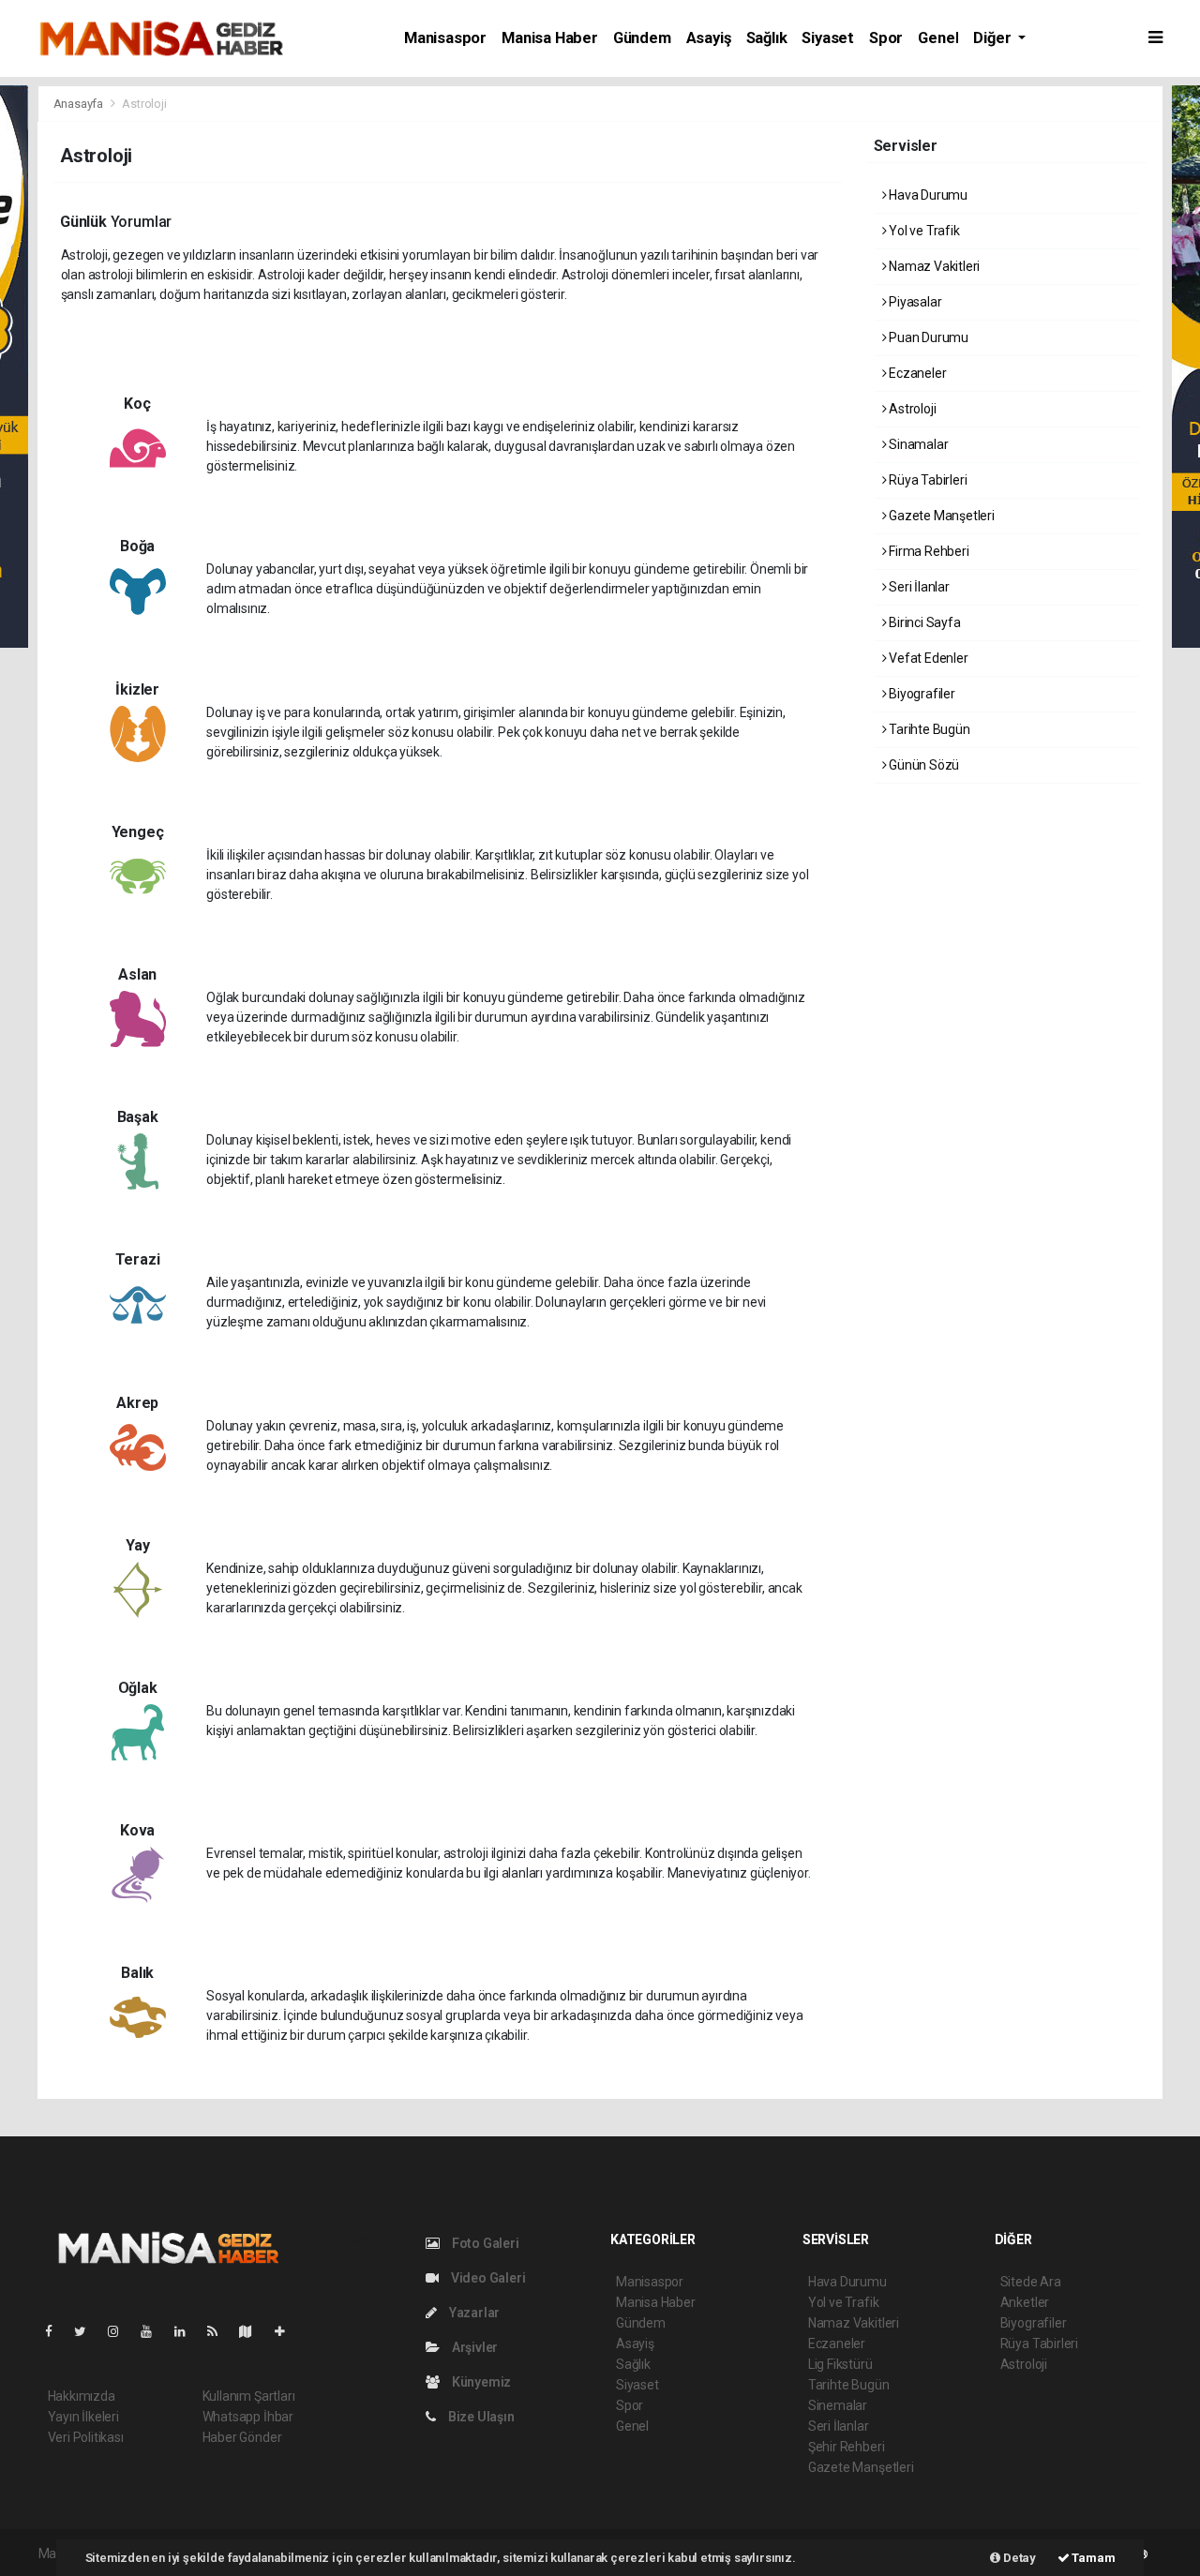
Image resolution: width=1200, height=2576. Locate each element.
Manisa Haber (550, 38)
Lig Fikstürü (840, 2364)
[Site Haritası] (253, 2331)
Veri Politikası (86, 2437)
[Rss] (220, 2331)
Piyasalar (914, 302)
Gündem (642, 38)
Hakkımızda (82, 2396)
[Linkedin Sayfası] (187, 2331)
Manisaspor (445, 38)
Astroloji (911, 409)
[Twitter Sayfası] (88, 2331)
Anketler (1025, 2302)
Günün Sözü (922, 765)
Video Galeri (487, 2278)
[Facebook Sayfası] (56, 2331)
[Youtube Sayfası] (154, 2331)
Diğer (994, 38)
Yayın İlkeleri (83, 2417)
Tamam (1093, 2558)
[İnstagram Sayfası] (121, 2331)
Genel (938, 38)
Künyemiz (480, 2382)
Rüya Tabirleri (926, 480)
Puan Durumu (927, 337)
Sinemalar (838, 2405)
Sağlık (767, 38)
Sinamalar (917, 444)
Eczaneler (916, 373)
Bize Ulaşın (480, 2417)
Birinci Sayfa (923, 622)
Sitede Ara (1031, 2282)
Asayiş (709, 38)
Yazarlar (473, 2313)
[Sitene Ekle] (287, 2331)
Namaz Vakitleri (933, 266)
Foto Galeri (484, 2243)
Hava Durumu (927, 195)
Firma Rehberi (927, 551)
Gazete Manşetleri (940, 516)
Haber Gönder (242, 2437)
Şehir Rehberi (847, 2447)
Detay (1018, 2558)
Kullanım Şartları (249, 2396)
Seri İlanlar (918, 587)
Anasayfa (80, 104)
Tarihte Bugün (928, 729)
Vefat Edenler (927, 658)
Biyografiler (921, 694)
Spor (886, 38)
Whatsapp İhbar (248, 2417)
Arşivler (473, 2347)
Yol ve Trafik (922, 231)
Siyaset (828, 38)
